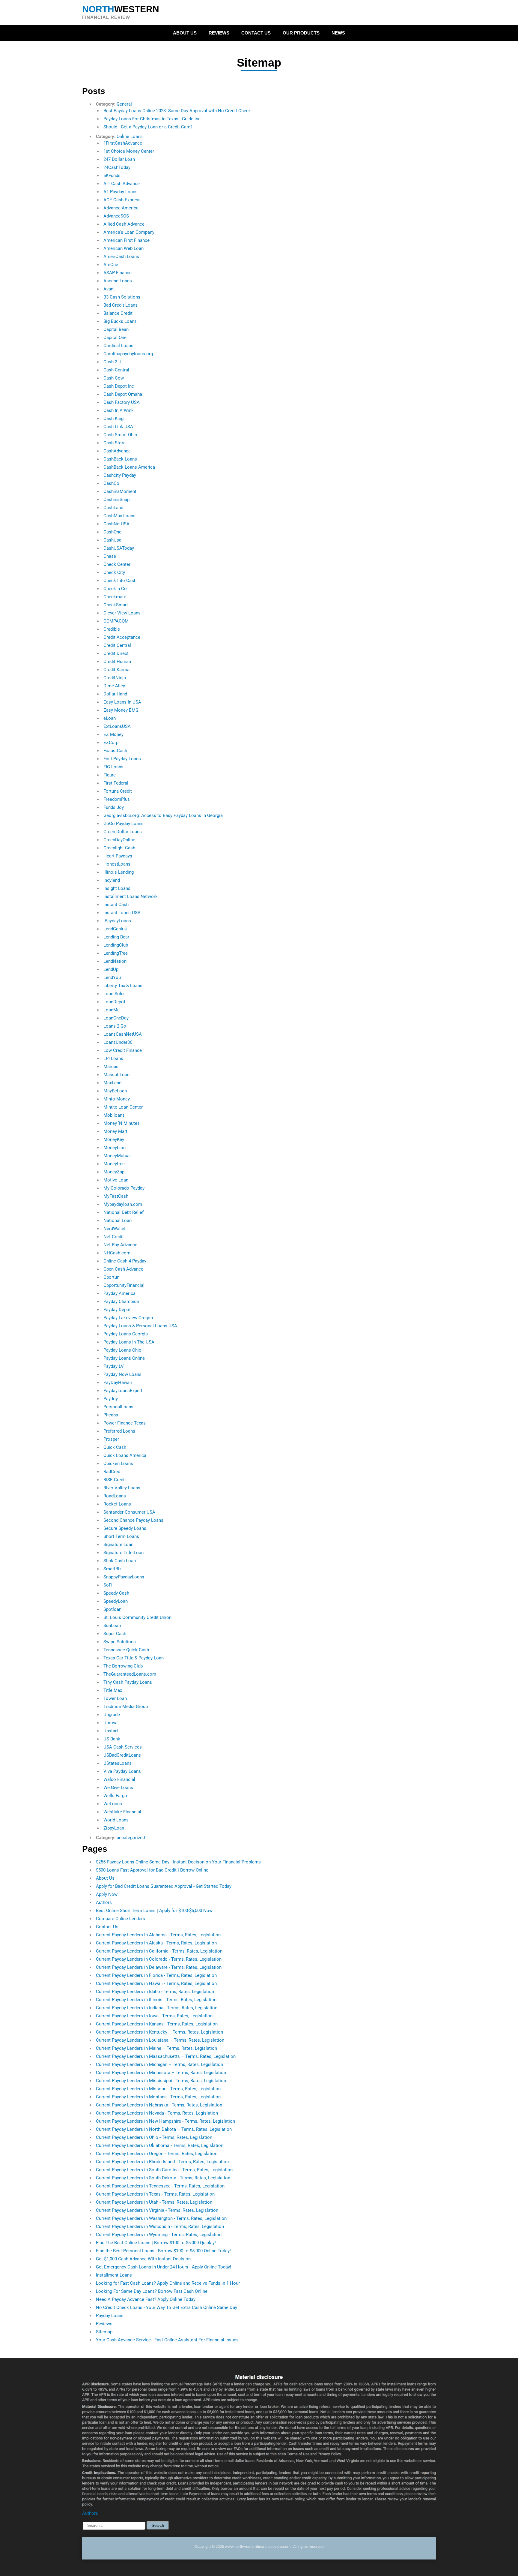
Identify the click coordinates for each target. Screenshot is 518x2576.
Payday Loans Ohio (122, 1350)
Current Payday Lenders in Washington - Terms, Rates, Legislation (161, 2218)
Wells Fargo (115, 1796)
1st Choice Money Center (129, 151)
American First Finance (127, 240)
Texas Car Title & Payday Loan (134, 1658)
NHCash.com (117, 1253)
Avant (109, 289)
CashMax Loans (119, 516)
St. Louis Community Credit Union (137, 1617)
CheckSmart (116, 605)
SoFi (108, 1585)
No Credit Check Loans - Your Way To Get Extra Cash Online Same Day (167, 2307)
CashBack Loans (120, 459)
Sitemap (104, 2332)
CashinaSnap (116, 500)
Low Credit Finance (123, 1050)
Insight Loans (117, 888)
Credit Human (117, 662)
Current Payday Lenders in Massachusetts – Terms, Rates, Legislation (166, 2056)
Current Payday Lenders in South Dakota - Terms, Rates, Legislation (163, 2178)
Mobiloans (114, 1115)
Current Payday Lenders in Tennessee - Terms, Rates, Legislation (160, 2186)
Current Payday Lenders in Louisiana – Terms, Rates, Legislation (160, 2040)
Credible (112, 629)
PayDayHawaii (118, 1383)
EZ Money (113, 734)
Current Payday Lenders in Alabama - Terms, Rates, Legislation (158, 1935)
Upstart (111, 1731)
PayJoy (111, 1399)
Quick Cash (115, 1447)
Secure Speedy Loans (125, 1528)
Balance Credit (118, 313)
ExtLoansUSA (117, 726)
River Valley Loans (122, 1488)
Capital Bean (116, 329)
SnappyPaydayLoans (124, 1577)
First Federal (116, 783)
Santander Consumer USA (129, 1512)
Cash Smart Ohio (120, 435)
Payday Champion (121, 1302)
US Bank (112, 1739)
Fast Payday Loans (122, 759)
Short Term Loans (121, 1536)
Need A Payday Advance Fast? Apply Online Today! (146, 2299)
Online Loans (130, 137)
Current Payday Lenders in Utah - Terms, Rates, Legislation (154, 2202)
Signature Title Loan (124, 1553)
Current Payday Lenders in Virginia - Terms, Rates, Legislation (157, 2210)
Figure (110, 775)
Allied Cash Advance (124, 224)
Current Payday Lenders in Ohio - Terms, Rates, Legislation (154, 2137)
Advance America (121, 208)
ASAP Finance (118, 273)
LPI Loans (113, 1058)
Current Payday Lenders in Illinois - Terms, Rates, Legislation (156, 2000)
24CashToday (117, 167)
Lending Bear (116, 937)
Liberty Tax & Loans (123, 986)
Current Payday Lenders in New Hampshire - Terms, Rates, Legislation (165, 2121)
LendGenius (115, 929)
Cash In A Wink (119, 410)
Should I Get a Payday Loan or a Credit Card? (148, 127)
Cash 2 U (112, 362)
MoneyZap (114, 1172)
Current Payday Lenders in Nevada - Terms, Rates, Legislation (157, 2113)
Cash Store (115, 443)
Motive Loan (116, 1180)
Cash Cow (114, 378)
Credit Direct (116, 653)
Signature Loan (118, 1545)
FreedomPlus (117, 799)
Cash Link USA (118, 427)
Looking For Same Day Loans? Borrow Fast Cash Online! (152, 2291)
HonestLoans (117, 864)
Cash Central (116, 370)
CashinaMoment (120, 491)
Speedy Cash (116, 1593)
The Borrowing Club (123, 1666)
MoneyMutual (117, 1156)
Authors (104, 1902)
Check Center (117, 564)
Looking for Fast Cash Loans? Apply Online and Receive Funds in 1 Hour (168, 2283)
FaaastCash (115, 751)
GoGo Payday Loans (124, 824)
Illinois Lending (119, 872)
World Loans (116, 1820)
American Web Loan (124, 248)
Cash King (113, 419)
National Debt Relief (124, 1212)
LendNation (115, 961)
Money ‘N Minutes (122, 1123)
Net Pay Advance (120, 1245)
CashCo (111, 483)
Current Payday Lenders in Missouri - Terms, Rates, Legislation (158, 2089)
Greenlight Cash (119, 848)
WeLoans (113, 1804)
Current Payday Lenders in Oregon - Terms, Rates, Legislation (157, 2154)
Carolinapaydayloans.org (128, 354)
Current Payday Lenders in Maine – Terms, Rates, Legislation (156, 2048)
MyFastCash (116, 1196)
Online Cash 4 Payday (125, 1261)
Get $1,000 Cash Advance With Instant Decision (143, 2259)
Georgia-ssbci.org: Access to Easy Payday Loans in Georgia (163, 815)
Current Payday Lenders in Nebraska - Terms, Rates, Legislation (159, 2105)
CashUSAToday (119, 548)
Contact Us (256, 33)
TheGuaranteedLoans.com (130, 1674)
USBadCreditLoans (122, 1755)
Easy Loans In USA (122, 702)
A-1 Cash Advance (122, 184)
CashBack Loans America (129, 467)
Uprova (110, 1723)
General (124, 104)
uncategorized (131, 1838)
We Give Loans (118, 1788)
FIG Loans (113, 767)
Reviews (219, 33)
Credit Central (117, 645)
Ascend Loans (118, 281)
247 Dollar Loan (119, 159)
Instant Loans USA (122, 913)
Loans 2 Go (115, 1026)
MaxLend (112, 1083)
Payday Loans (110, 2316)
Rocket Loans (117, 1504)
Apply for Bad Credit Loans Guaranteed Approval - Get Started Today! (164, 1886)
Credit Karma (116, 670)
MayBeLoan (115, 1091)
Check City (114, 572)
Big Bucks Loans (120, 321)
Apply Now (107, 1894)
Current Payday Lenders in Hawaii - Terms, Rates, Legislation (156, 1983)
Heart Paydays (118, 856)
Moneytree (114, 1164)
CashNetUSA (116, 524)
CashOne (112, 532)
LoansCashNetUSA (123, 1034)
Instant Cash (116, 905)
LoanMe (112, 1010)
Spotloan (112, 1609)
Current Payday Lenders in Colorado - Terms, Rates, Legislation (159, 1959)
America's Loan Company (129, 232)
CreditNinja (115, 678)
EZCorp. (112, 743)
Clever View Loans (122, 613)
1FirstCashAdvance (123, 143)
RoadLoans (115, 1496)
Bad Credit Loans (121, 305)
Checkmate (115, 597)
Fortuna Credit (118, 791)
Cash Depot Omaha (123, 394)
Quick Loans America (125, 1455)
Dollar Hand (115, 694)
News (338, 33)
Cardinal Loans (118, 346)
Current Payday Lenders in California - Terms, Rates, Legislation (159, 1951)
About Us (185, 33)
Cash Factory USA (122, 402)
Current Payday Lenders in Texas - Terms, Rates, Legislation (155, 2194)
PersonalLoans (118, 1407)
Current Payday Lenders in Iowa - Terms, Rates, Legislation (154, 2016)
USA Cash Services (123, 1747)
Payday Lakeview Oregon (128, 1318)
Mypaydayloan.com (123, 1204)
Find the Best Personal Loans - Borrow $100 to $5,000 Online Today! (163, 2251)
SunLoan (112, 1626)
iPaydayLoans (117, 921)
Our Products (301, 33)
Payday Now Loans (122, 1374)
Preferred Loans (119, 1431)
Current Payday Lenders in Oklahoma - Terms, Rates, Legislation (160, 2145)
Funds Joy (114, 807)
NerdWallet (115, 1229)
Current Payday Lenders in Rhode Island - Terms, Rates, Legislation (162, 2162)
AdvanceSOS (116, 216)
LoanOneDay (116, 1018)
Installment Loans (114, 2275)
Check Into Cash (120, 581)
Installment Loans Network (131, 896)
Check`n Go (115, 589)
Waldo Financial (119, 1779)
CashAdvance (117, 451)
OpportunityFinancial (124, 1285)
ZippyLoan (114, 1828)
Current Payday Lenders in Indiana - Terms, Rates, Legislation (157, 2008)
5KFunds (112, 176)
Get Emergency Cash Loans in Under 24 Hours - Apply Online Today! (164, 2267)
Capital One (115, 338)
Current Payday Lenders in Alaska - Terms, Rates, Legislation (156, 1943)
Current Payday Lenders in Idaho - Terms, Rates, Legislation (155, 1992)
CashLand (113, 508)
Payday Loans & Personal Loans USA (140, 1326)
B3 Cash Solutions (122, 297)
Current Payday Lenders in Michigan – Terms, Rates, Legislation (159, 2064)
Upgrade (112, 1715)
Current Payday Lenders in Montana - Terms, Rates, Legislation (158, 2097)
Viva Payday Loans (122, 1771)
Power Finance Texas (125, 1423)
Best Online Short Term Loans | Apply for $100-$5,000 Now (154, 1911)
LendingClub (116, 945)
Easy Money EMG (121, 710)
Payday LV (114, 1366)
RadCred (112, 1472)
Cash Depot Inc (119, 386)
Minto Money (117, 1099)
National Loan (118, 1220)
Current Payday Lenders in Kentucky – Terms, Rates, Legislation (159, 2032)
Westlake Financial (122, 1812)
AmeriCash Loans (121, 257)
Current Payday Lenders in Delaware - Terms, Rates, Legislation (159, 1967)
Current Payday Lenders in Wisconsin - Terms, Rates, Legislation (160, 2226)
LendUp (111, 969)
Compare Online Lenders (121, 1919)
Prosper (111, 1439)
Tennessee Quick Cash (126, 1650)
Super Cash (115, 1634)
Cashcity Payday (120, 475)
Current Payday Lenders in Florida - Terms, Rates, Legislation (156, 1975)
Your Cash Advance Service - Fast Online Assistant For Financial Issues (167, 2340)
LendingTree (116, 953)
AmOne (111, 265)
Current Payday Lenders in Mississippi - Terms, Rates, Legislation (161, 2081)
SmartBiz (112, 1569)
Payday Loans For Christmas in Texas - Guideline (152, 119)
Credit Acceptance (122, 637)
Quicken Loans (118, 1464)
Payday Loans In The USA (129, 1342)
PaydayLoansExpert (123, 1391)
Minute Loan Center (123, 1107)
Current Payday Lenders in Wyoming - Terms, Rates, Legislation (159, 2235)
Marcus (111, 1067)
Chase (110, 556)
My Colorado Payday (124, 1188)
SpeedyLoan (116, 1601)
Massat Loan (116, 1075)
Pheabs (111, 1415)
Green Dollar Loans (123, 832)
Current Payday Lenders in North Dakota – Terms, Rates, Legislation (164, 2129)
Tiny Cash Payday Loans (128, 1682)
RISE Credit (115, 1480)
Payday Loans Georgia (126, 1334)
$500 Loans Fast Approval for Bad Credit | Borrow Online (152, 1870)
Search (158, 2525)
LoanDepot (114, 1002)
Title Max (113, 1690)
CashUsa (112, 540)
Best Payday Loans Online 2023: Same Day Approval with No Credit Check (177, 111)
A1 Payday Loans (121, 192)
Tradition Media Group (126, 1707)
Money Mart (115, 1131)
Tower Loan (115, 1698)
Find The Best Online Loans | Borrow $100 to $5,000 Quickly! (156, 2243)
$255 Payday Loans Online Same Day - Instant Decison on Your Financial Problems (178, 1862)
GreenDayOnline (119, 840)
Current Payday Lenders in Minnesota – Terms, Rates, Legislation (161, 2073)
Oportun (111, 1277)
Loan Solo (114, 994)
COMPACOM (116, 621)
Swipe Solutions (120, 1642)
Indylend (112, 880)
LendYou (112, 977)
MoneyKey (114, 1139)
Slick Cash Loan (120, 1561)
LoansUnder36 (118, 1042)
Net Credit (114, 1237)
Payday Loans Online (124, 1358)
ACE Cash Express (122, 200)
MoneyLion (115, 1148)
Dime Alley (114, 686)
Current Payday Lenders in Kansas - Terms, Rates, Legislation (157, 2024)
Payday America (119, 1293)
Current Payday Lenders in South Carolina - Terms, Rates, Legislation (164, 2170)
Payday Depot (117, 1310)
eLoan (110, 718)
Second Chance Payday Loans (133, 1520)
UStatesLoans (118, 1763)
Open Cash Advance (123, 1269)
